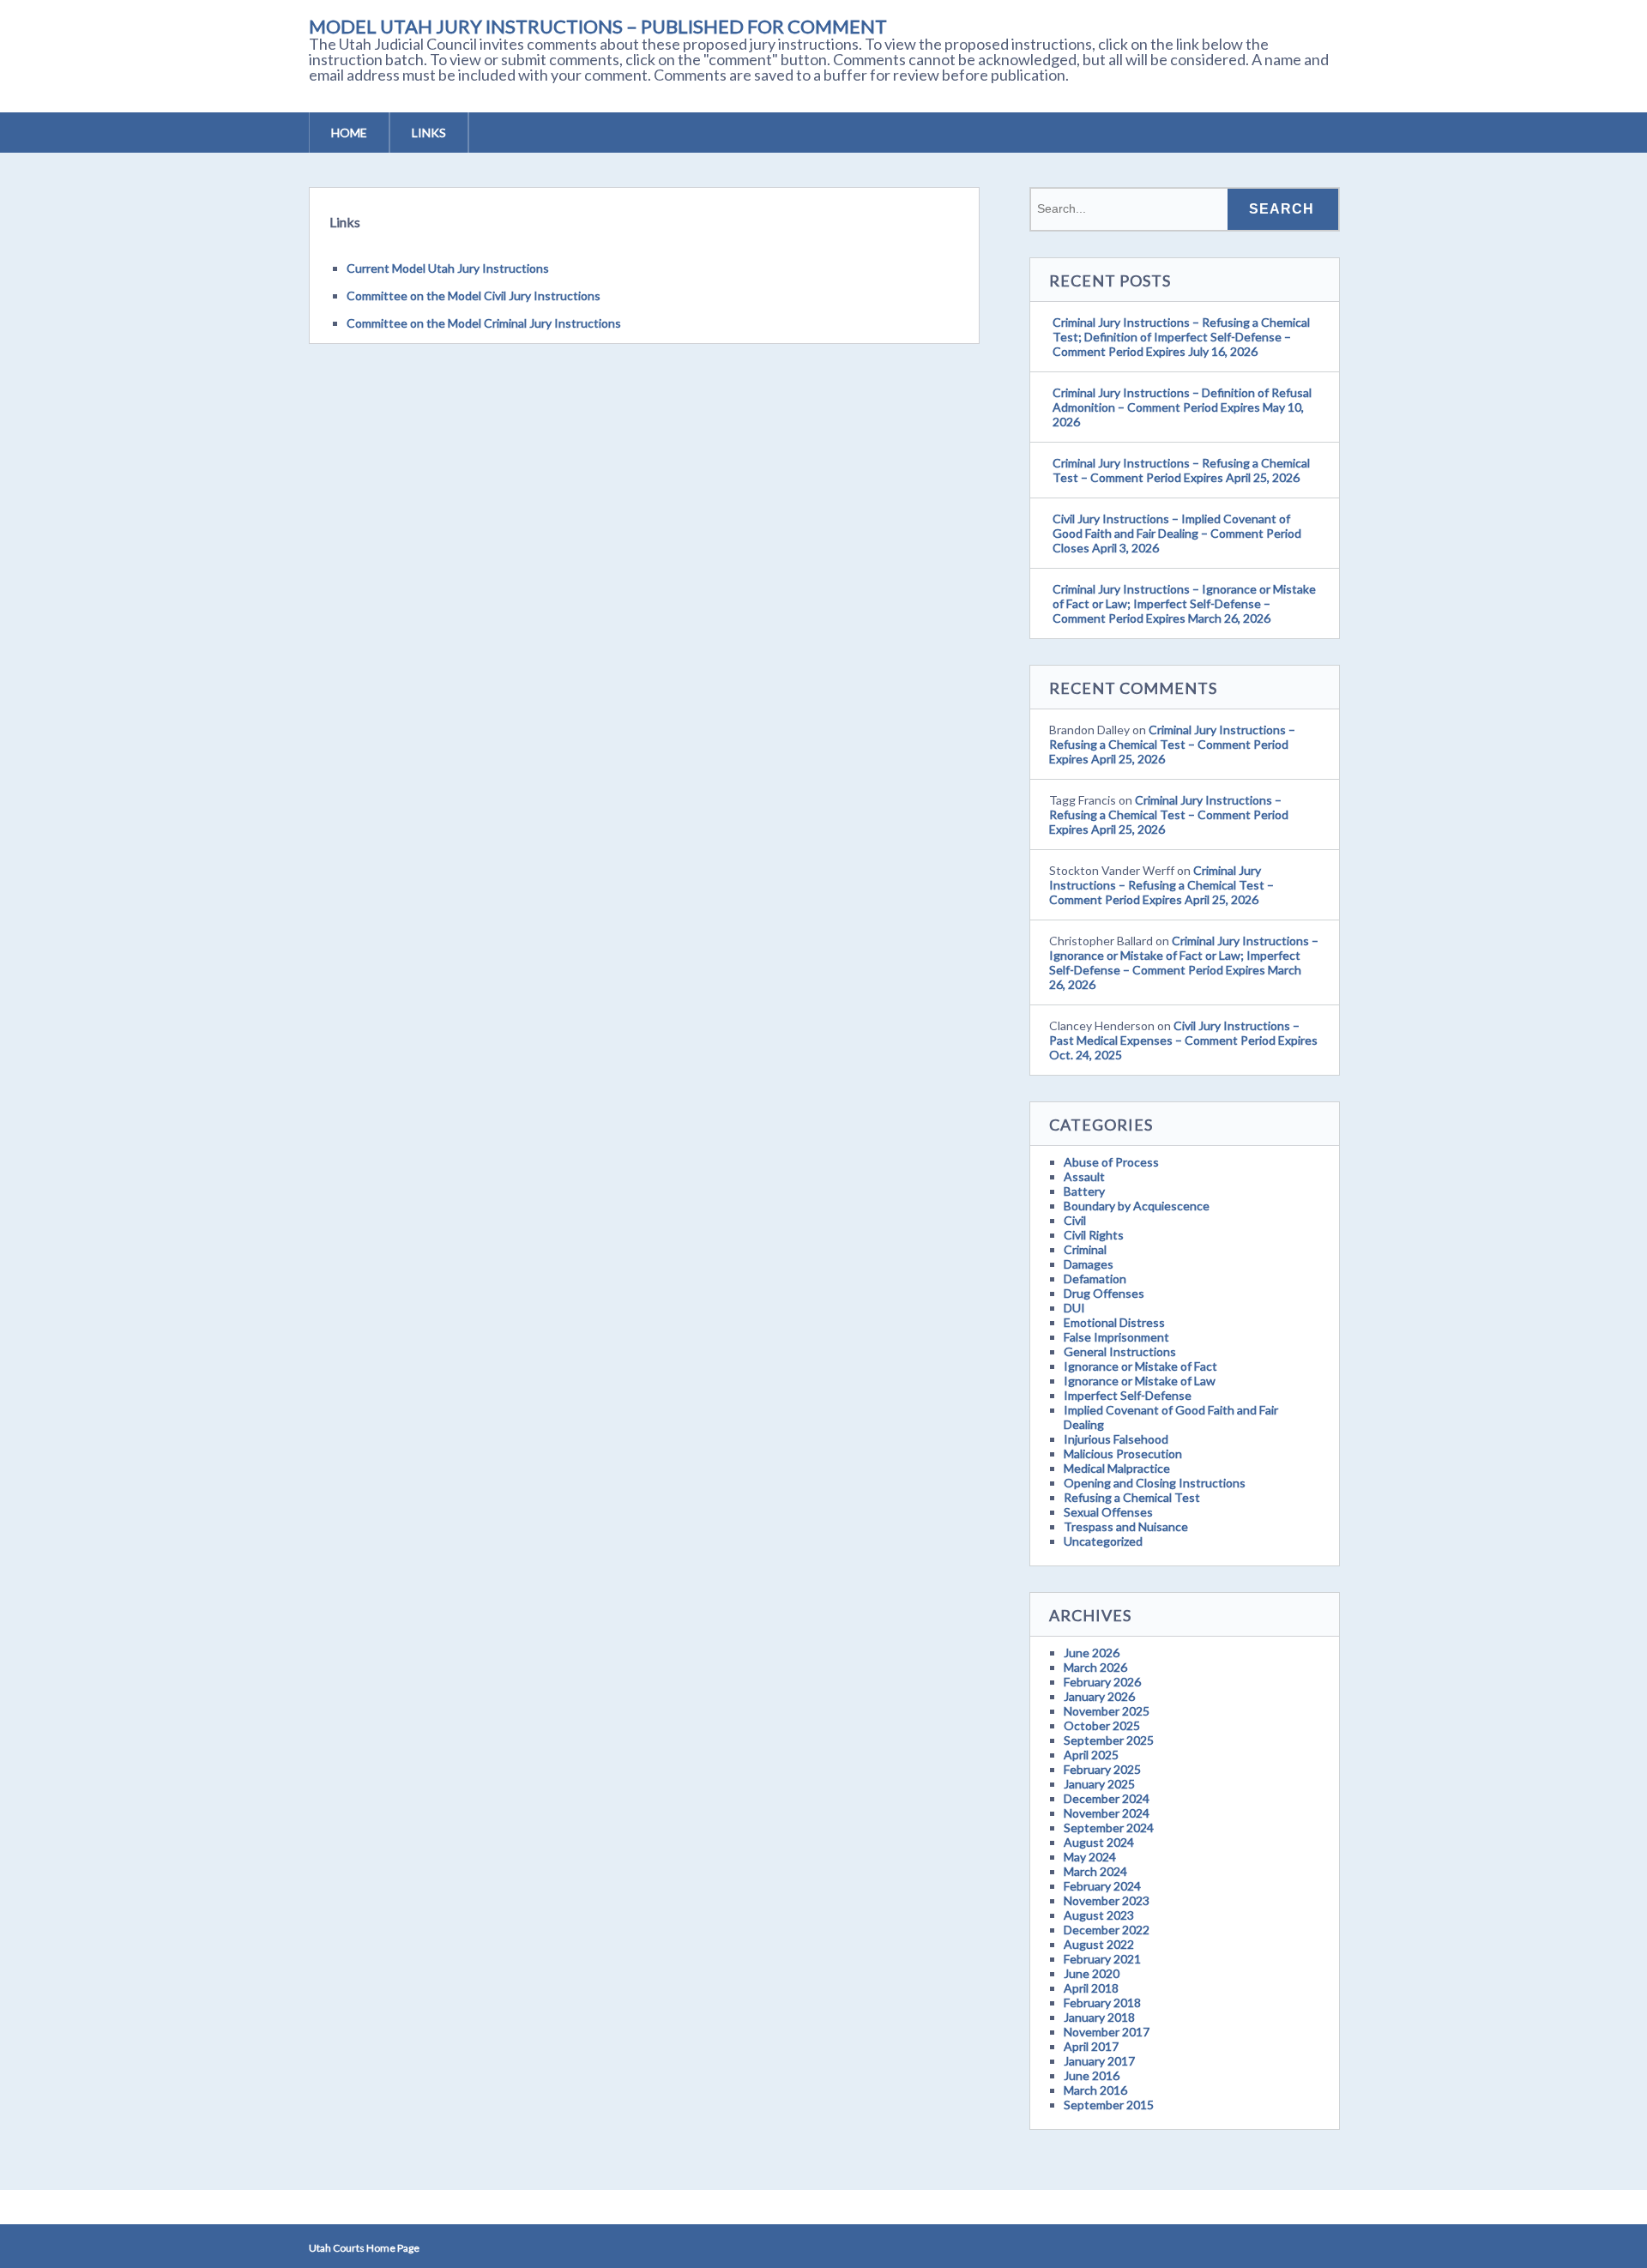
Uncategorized (1103, 1541)
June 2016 (1092, 2075)
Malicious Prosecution (1123, 1454)
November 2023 (1107, 1900)
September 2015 (1109, 2105)
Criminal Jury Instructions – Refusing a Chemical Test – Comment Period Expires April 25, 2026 (1181, 470)
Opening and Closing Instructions (1155, 1483)
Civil (1075, 1220)
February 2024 (1102, 1886)
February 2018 (1102, 2003)
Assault (1084, 1176)
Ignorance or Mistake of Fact (1140, 1366)
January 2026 (1099, 1696)
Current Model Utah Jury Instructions (448, 268)
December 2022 (1107, 1930)
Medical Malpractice (1117, 1468)
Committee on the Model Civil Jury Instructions (474, 296)
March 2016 (1095, 2090)
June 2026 (1092, 1653)
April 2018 (1091, 1988)
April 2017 (1091, 2046)
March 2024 (1095, 1871)
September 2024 (1109, 1828)
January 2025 (1099, 1784)
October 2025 (1102, 1725)
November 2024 (1107, 1813)
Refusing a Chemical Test (1132, 1497)
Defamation (1095, 1279)
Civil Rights (1094, 1235)
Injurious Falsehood (1116, 1439)
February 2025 (1102, 1769)
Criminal (1085, 1249)
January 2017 (1099, 2061)
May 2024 (1090, 1857)
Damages (1089, 1264)
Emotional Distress (1114, 1322)
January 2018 (1099, 2017)
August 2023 (1099, 1915)
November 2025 (1107, 1711)
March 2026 (1095, 1667)
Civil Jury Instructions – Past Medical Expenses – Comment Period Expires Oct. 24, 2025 (1183, 1040)
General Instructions (1120, 1351)
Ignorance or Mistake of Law (1140, 1381)
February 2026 (1102, 1682)
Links (429, 133)
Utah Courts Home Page (364, 2248)
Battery (1084, 1191)
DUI (1074, 1308)
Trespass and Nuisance (1126, 1526)
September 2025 (1109, 1740)
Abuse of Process (1111, 1162)
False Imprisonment (1116, 1337)
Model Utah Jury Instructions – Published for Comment (598, 26)
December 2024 (1107, 1798)
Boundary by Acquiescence (1137, 1206)
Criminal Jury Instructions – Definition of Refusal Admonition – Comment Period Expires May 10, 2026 (1182, 407)
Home (349, 133)
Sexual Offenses (1108, 1512)
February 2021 (1102, 1959)
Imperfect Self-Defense (1128, 1395)
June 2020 (1092, 1973)
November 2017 (1107, 2032)
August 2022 (1099, 1944)
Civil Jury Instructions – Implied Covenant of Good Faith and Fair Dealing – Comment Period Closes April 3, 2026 (1177, 533)
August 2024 (1099, 1842)
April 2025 (1091, 1755)
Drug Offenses (1104, 1293)
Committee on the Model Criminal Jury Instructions (484, 323)
